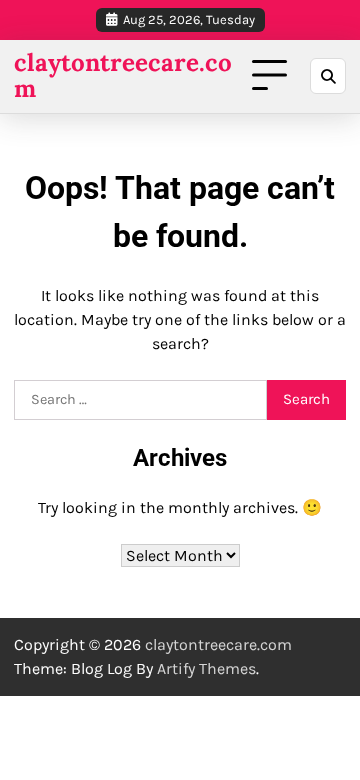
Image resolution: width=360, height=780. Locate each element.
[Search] (328, 76)
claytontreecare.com (123, 76)
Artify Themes (206, 668)
